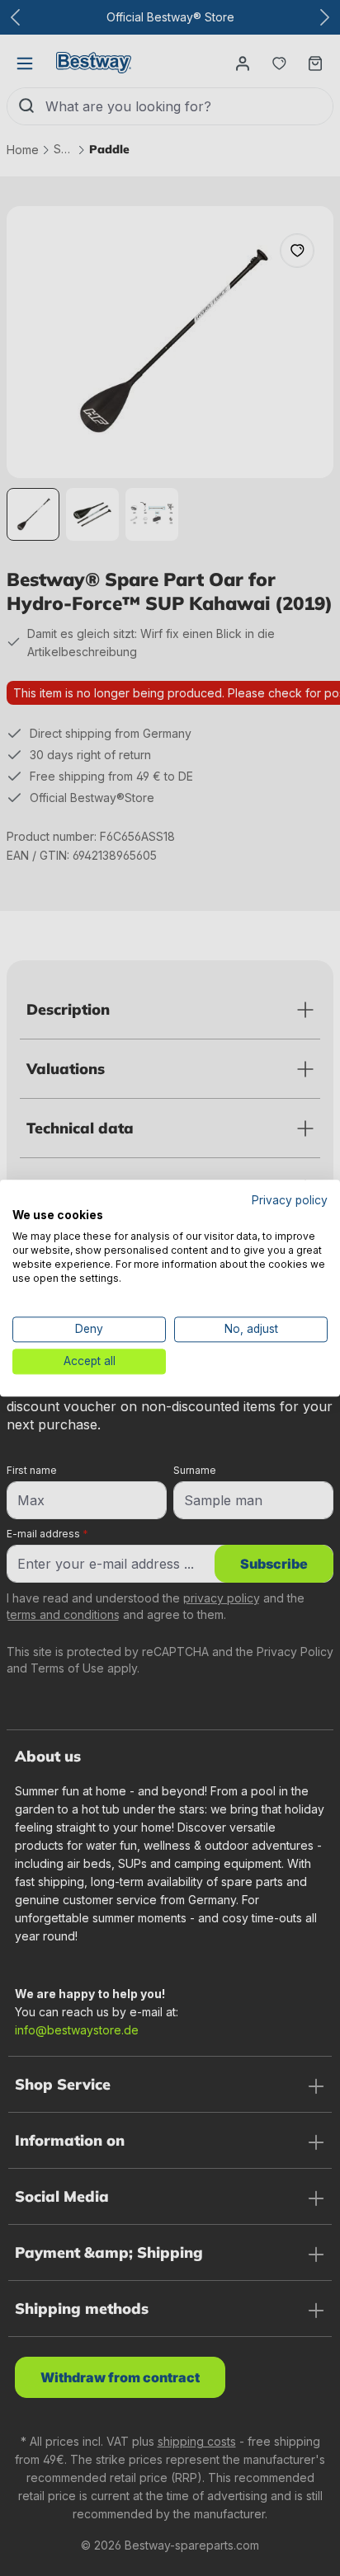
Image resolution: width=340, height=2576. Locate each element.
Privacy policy (290, 1200)
